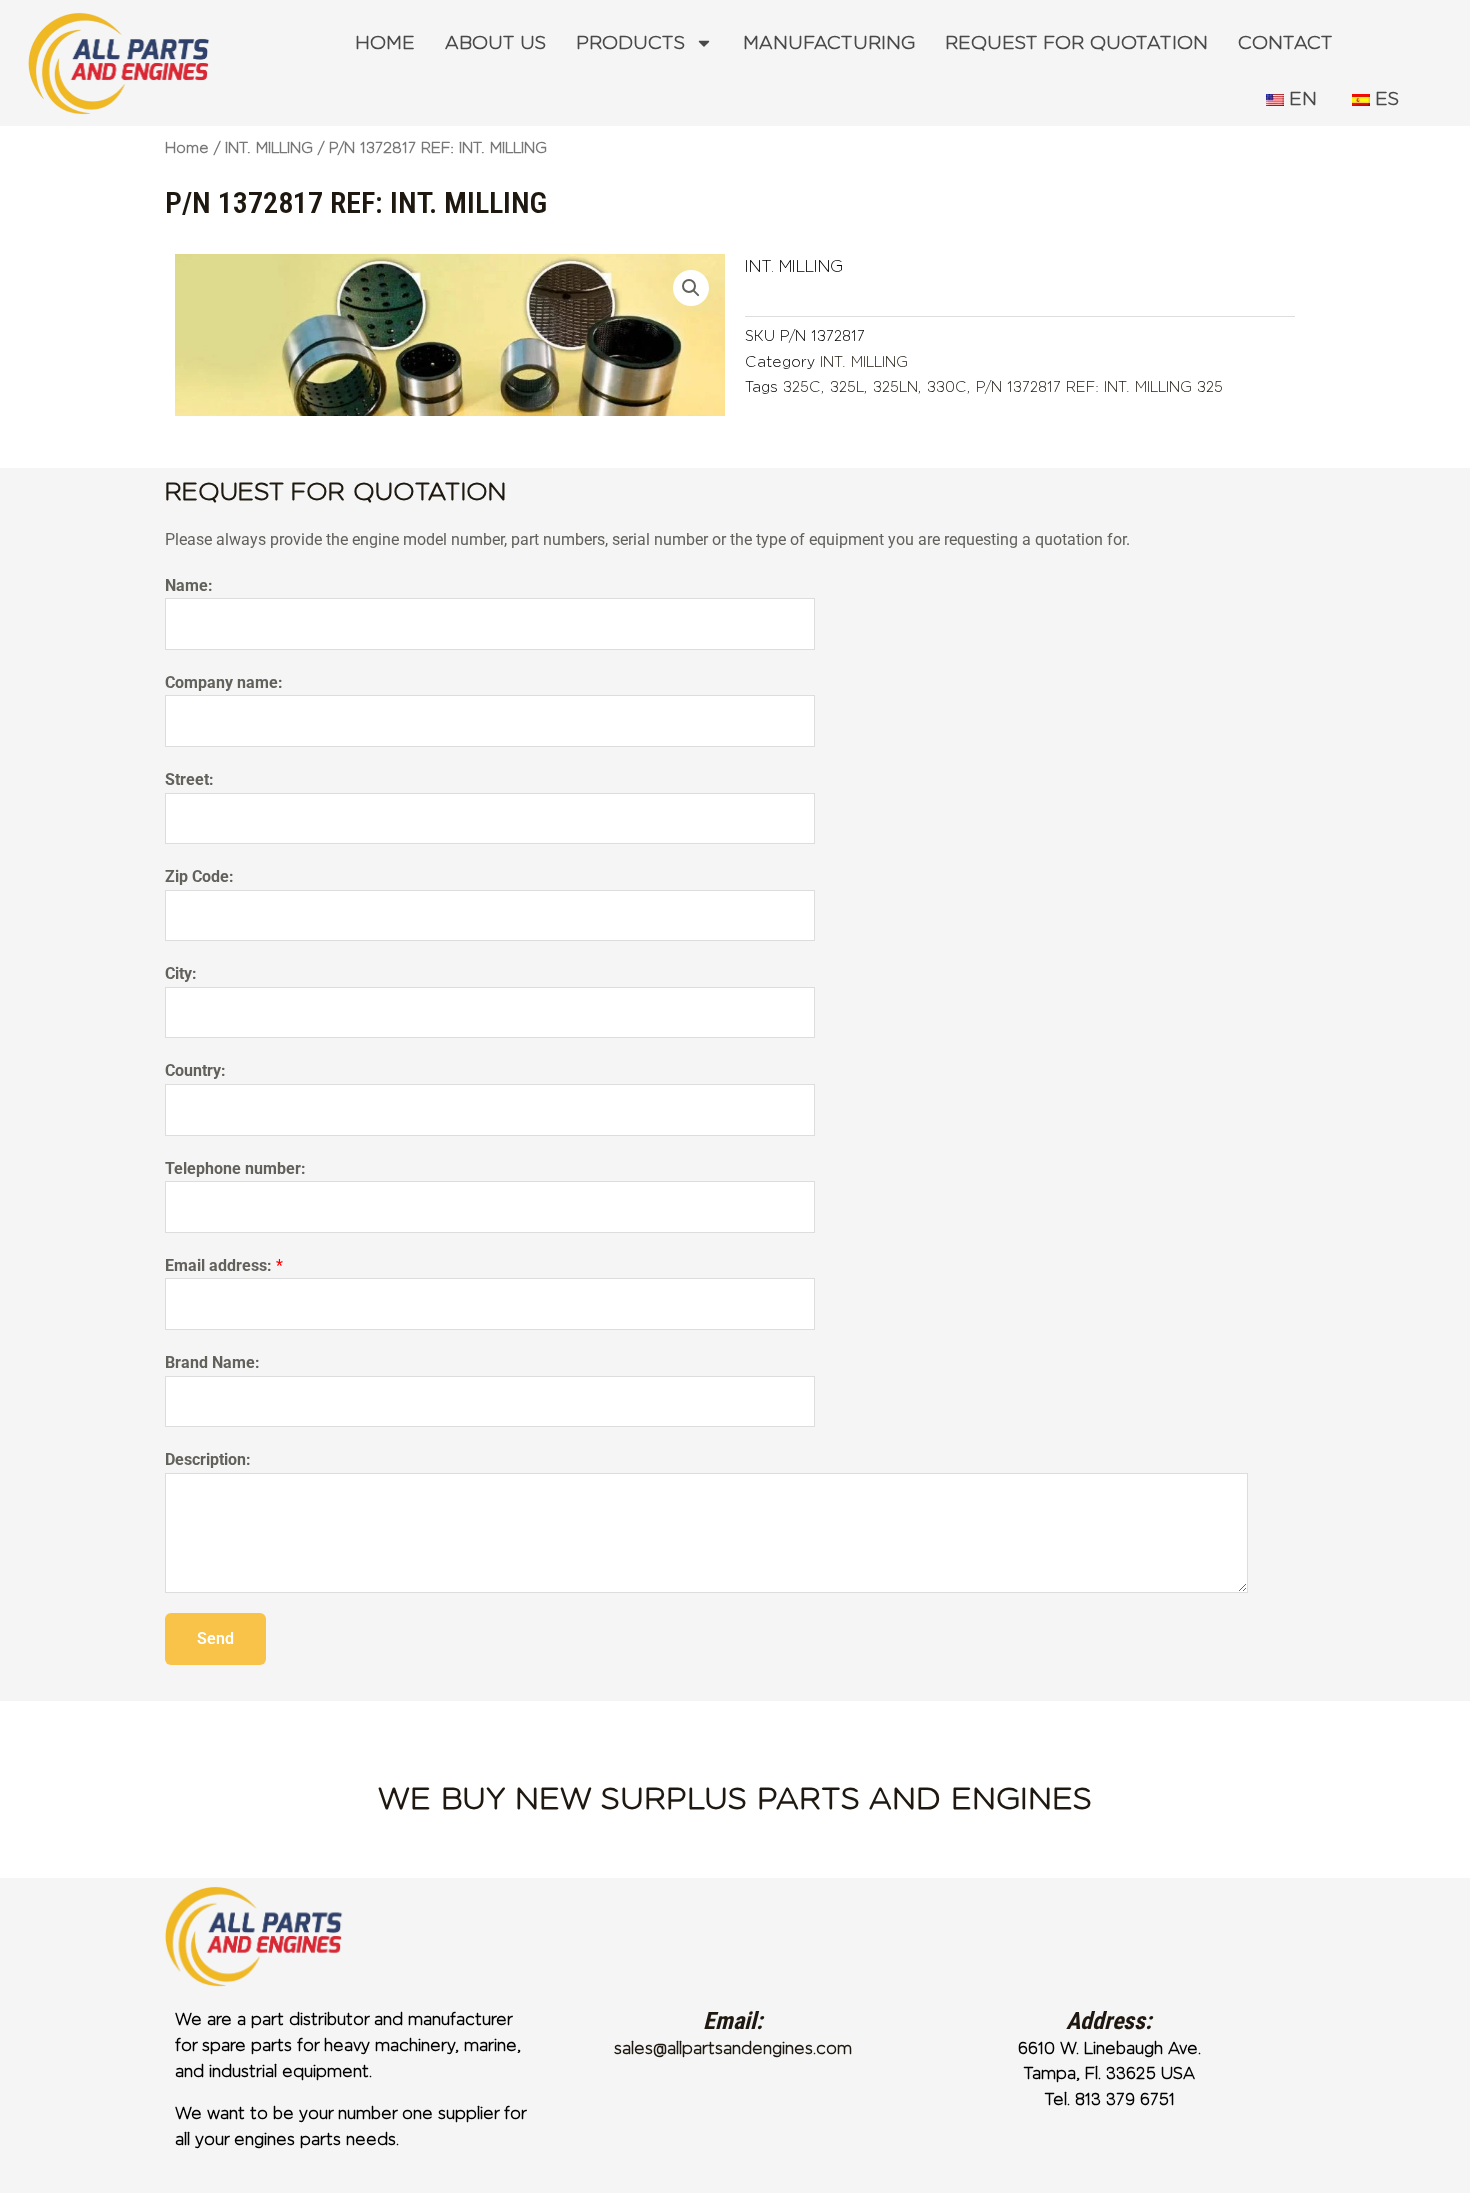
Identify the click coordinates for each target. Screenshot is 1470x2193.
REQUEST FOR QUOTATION (1076, 43)
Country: (195, 1070)
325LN (895, 387)
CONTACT (1285, 43)
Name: (189, 585)
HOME (385, 43)
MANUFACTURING (829, 43)
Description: (208, 1459)
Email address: (224, 1265)
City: (181, 973)
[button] (691, 288)
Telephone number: (235, 1168)
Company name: (224, 682)
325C (802, 387)
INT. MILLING (269, 148)
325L (847, 387)
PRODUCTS (630, 43)
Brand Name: (212, 1362)
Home (187, 148)
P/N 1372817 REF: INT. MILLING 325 (1099, 387)
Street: (189, 779)
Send (215, 1638)
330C (947, 387)
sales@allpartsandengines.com (733, 2048)
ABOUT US (495, 43)
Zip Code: (199, 876)
